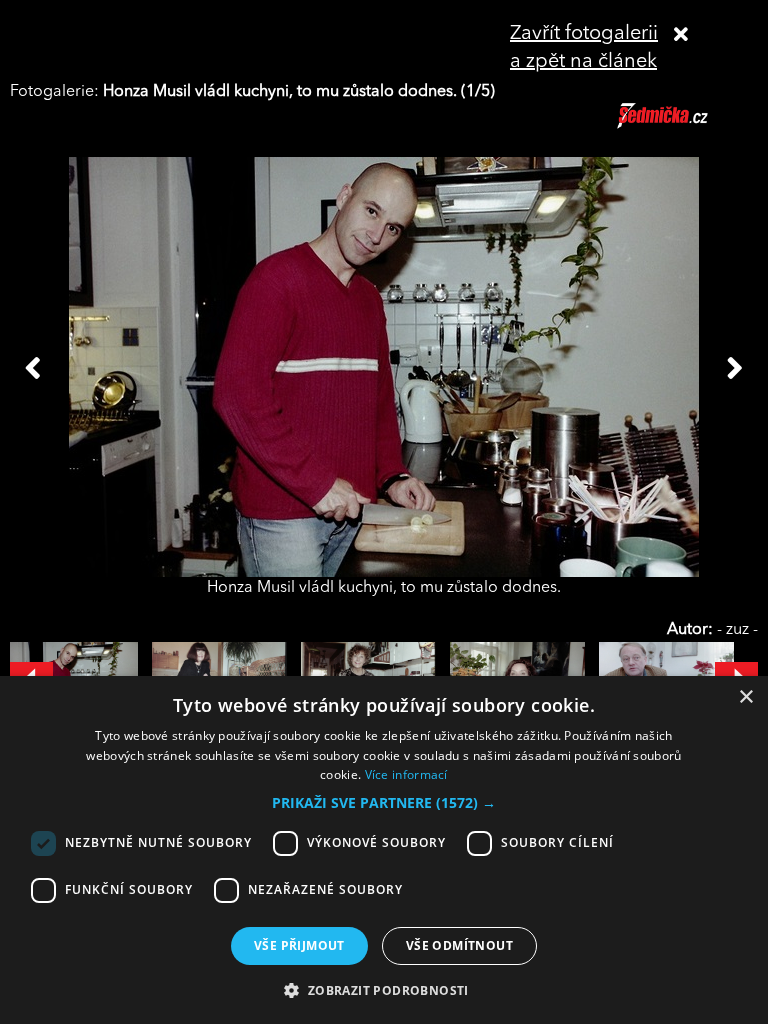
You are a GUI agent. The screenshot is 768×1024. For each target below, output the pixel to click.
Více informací (406, 774)
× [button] (745, 697)
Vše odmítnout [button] (459, 945)
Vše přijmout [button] (299, 945)
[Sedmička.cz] (687, 125)
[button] (384, 803)
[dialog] (384, 850)
